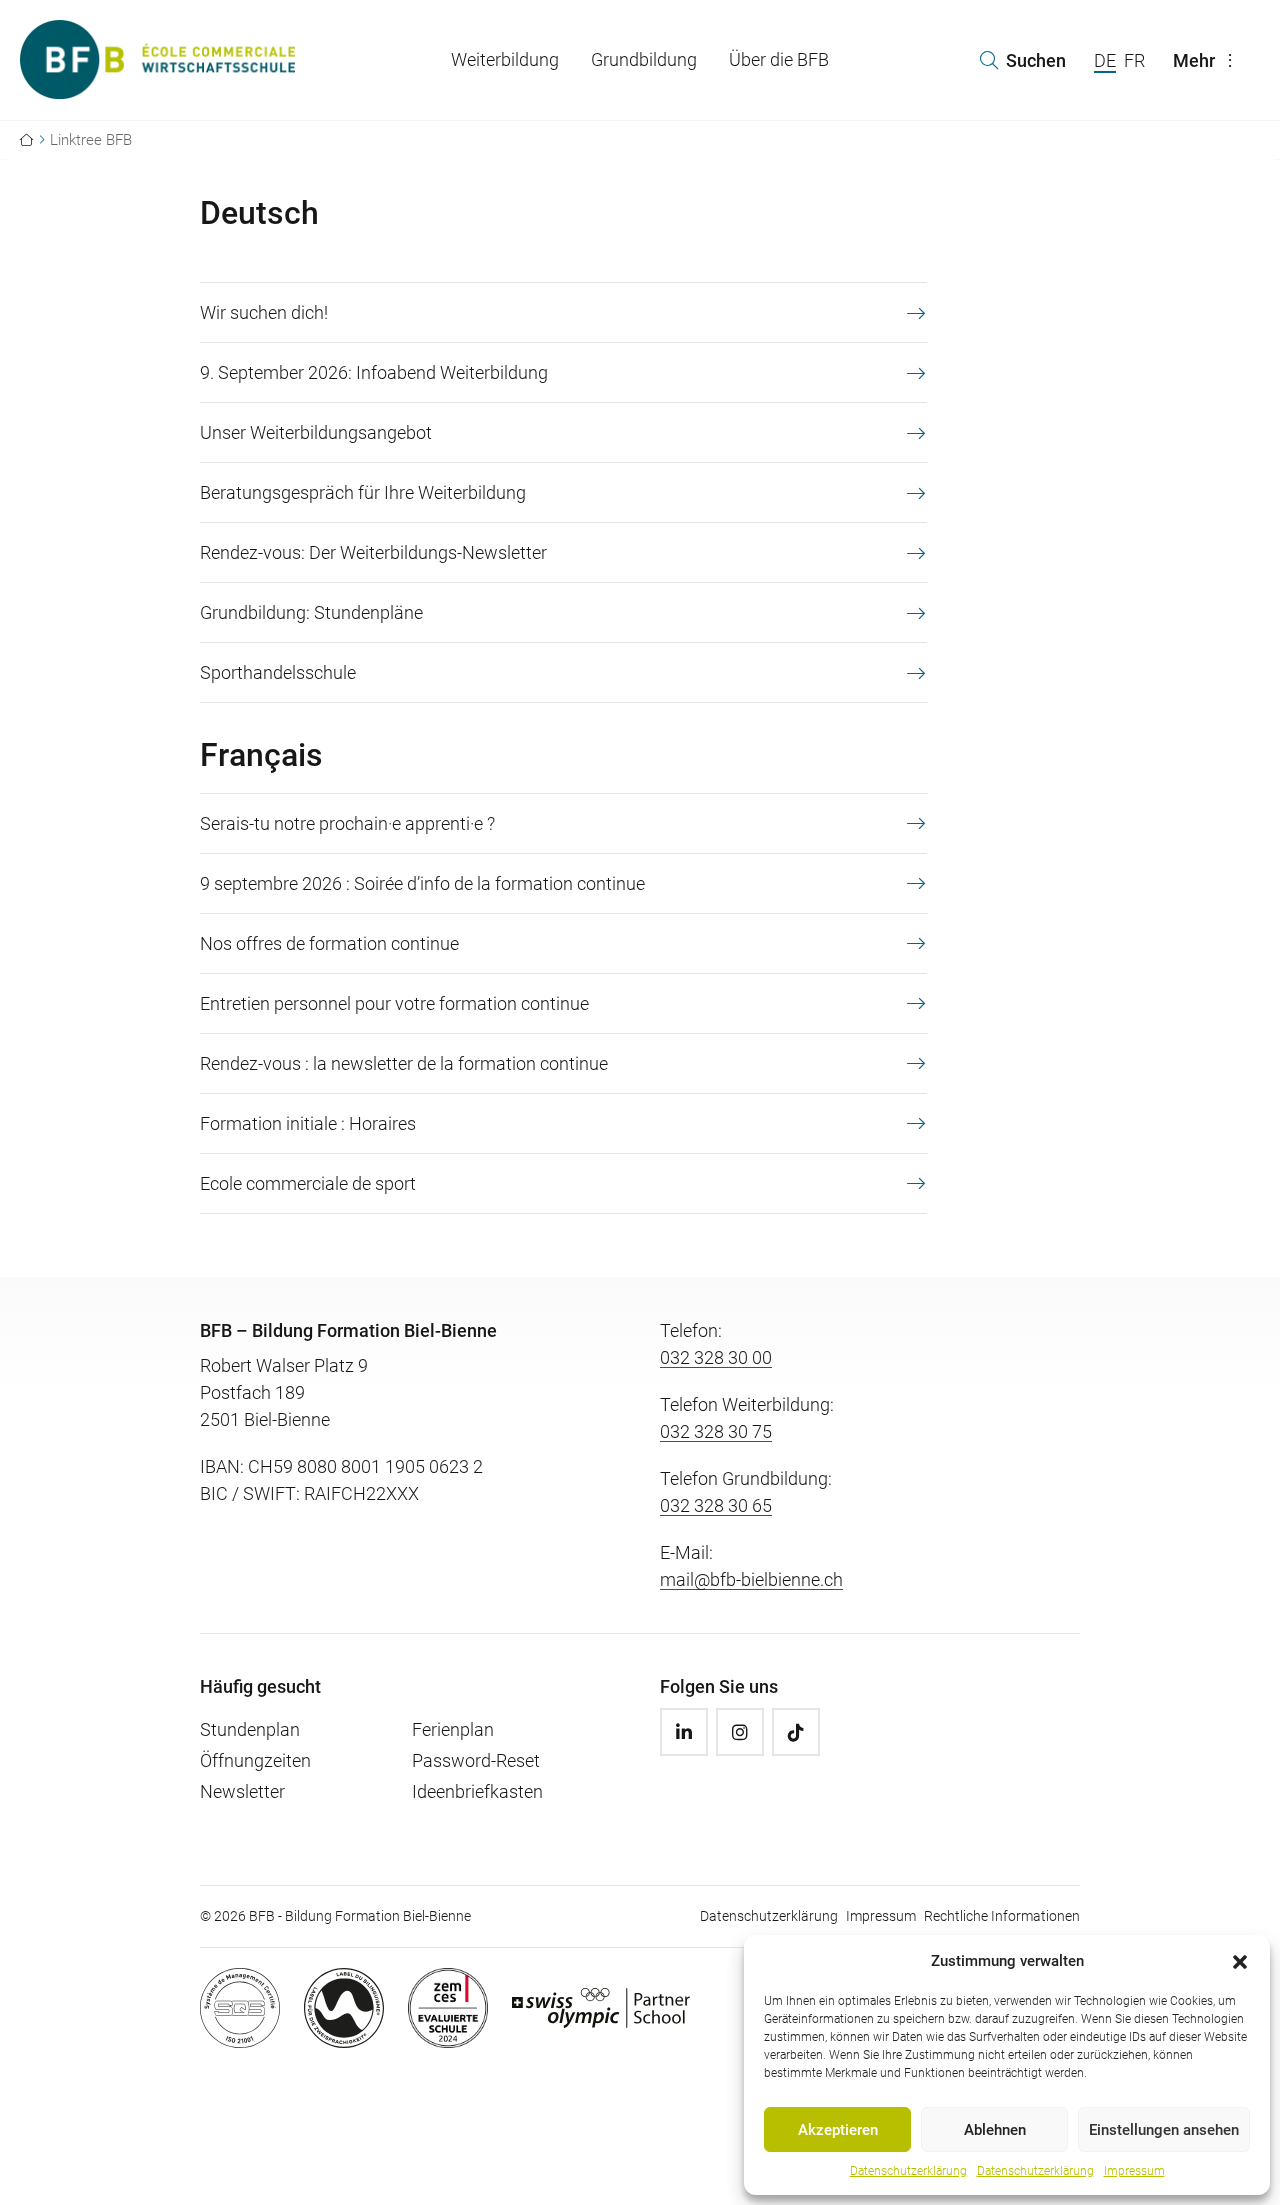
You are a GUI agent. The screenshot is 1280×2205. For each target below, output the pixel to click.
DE (1105, 60)
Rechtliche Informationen (1002, 1916)
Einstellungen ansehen (1164, 2130)
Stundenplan (250, 1729)
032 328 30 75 (716, 1431)
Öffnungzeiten (255, 1760)
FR (1134, 60)
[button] (1240, 1961)
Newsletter (242, 1791)
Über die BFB (779, 59)
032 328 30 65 (716, 1505)
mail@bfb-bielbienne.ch (751, 1579)
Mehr (1194, 60)
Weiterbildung (505, 59)
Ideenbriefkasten (477, 1791)
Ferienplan (453, 1729)
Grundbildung (644, 59)
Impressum (1134, 2171)
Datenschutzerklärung (908, 2171)
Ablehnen (995, 2130)
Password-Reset (476, 1760)
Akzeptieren (838, 2130)
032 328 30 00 (716, 1357)
